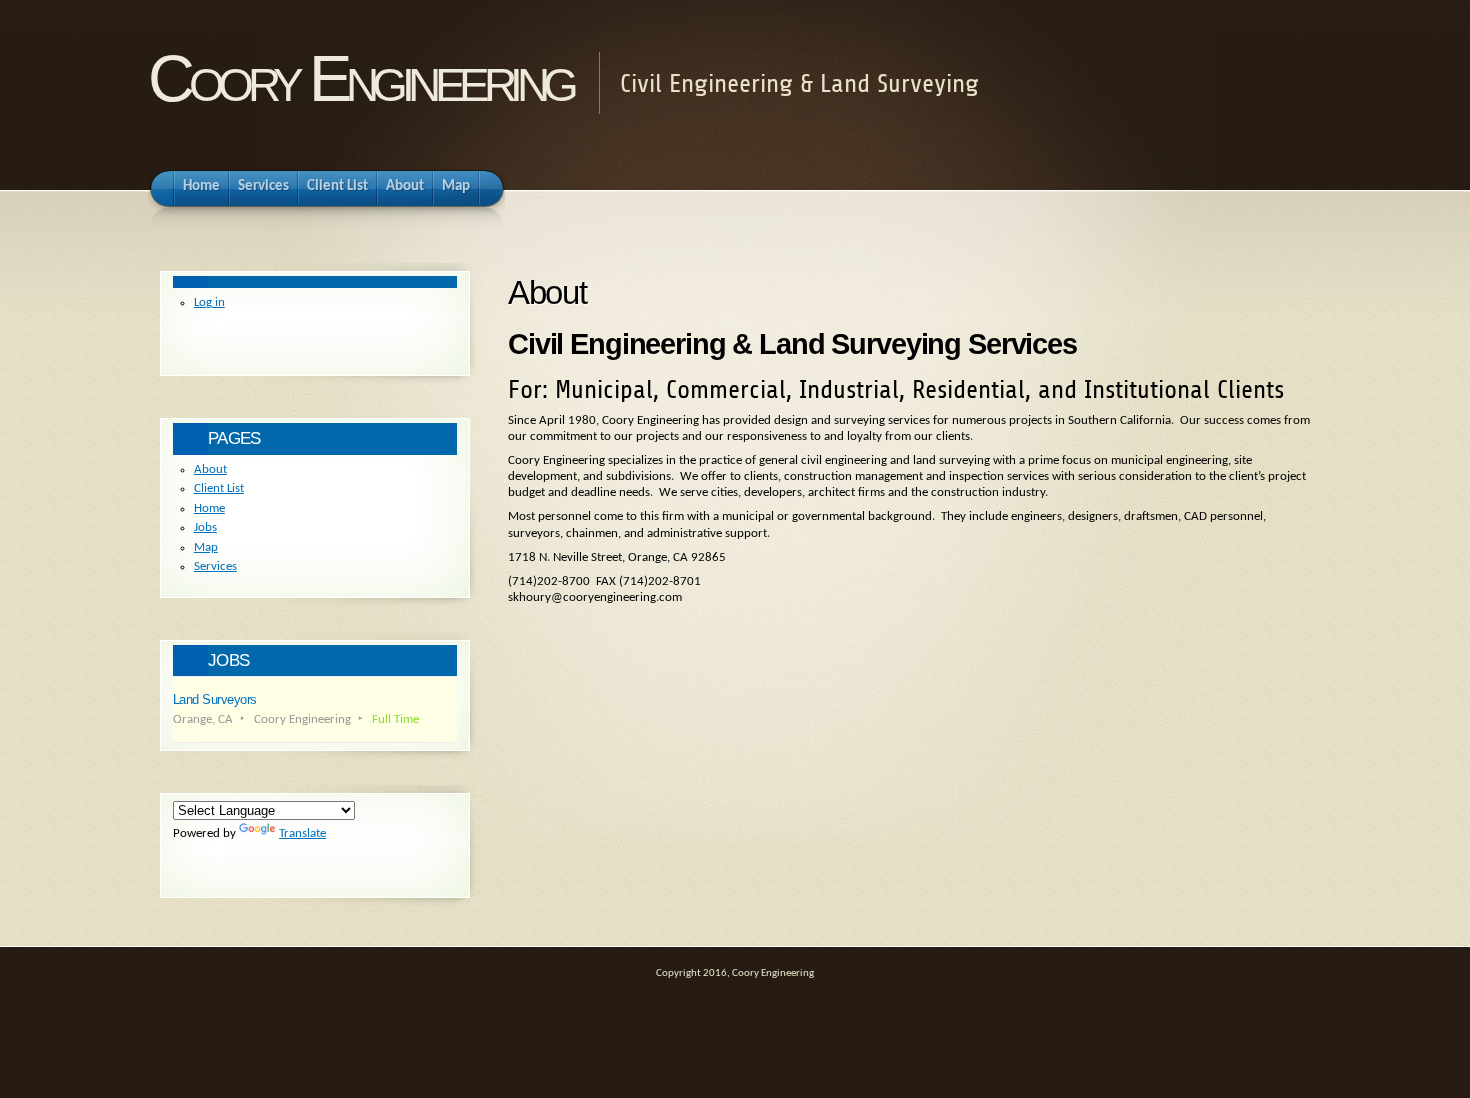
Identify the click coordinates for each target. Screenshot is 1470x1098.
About (210, 469)
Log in (209, 302)
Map (206, 547)
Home (209, 508)
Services (215, 566)
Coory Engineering (360, 78)
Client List (219, 488)
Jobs (205, 527)
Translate (302, 833)
